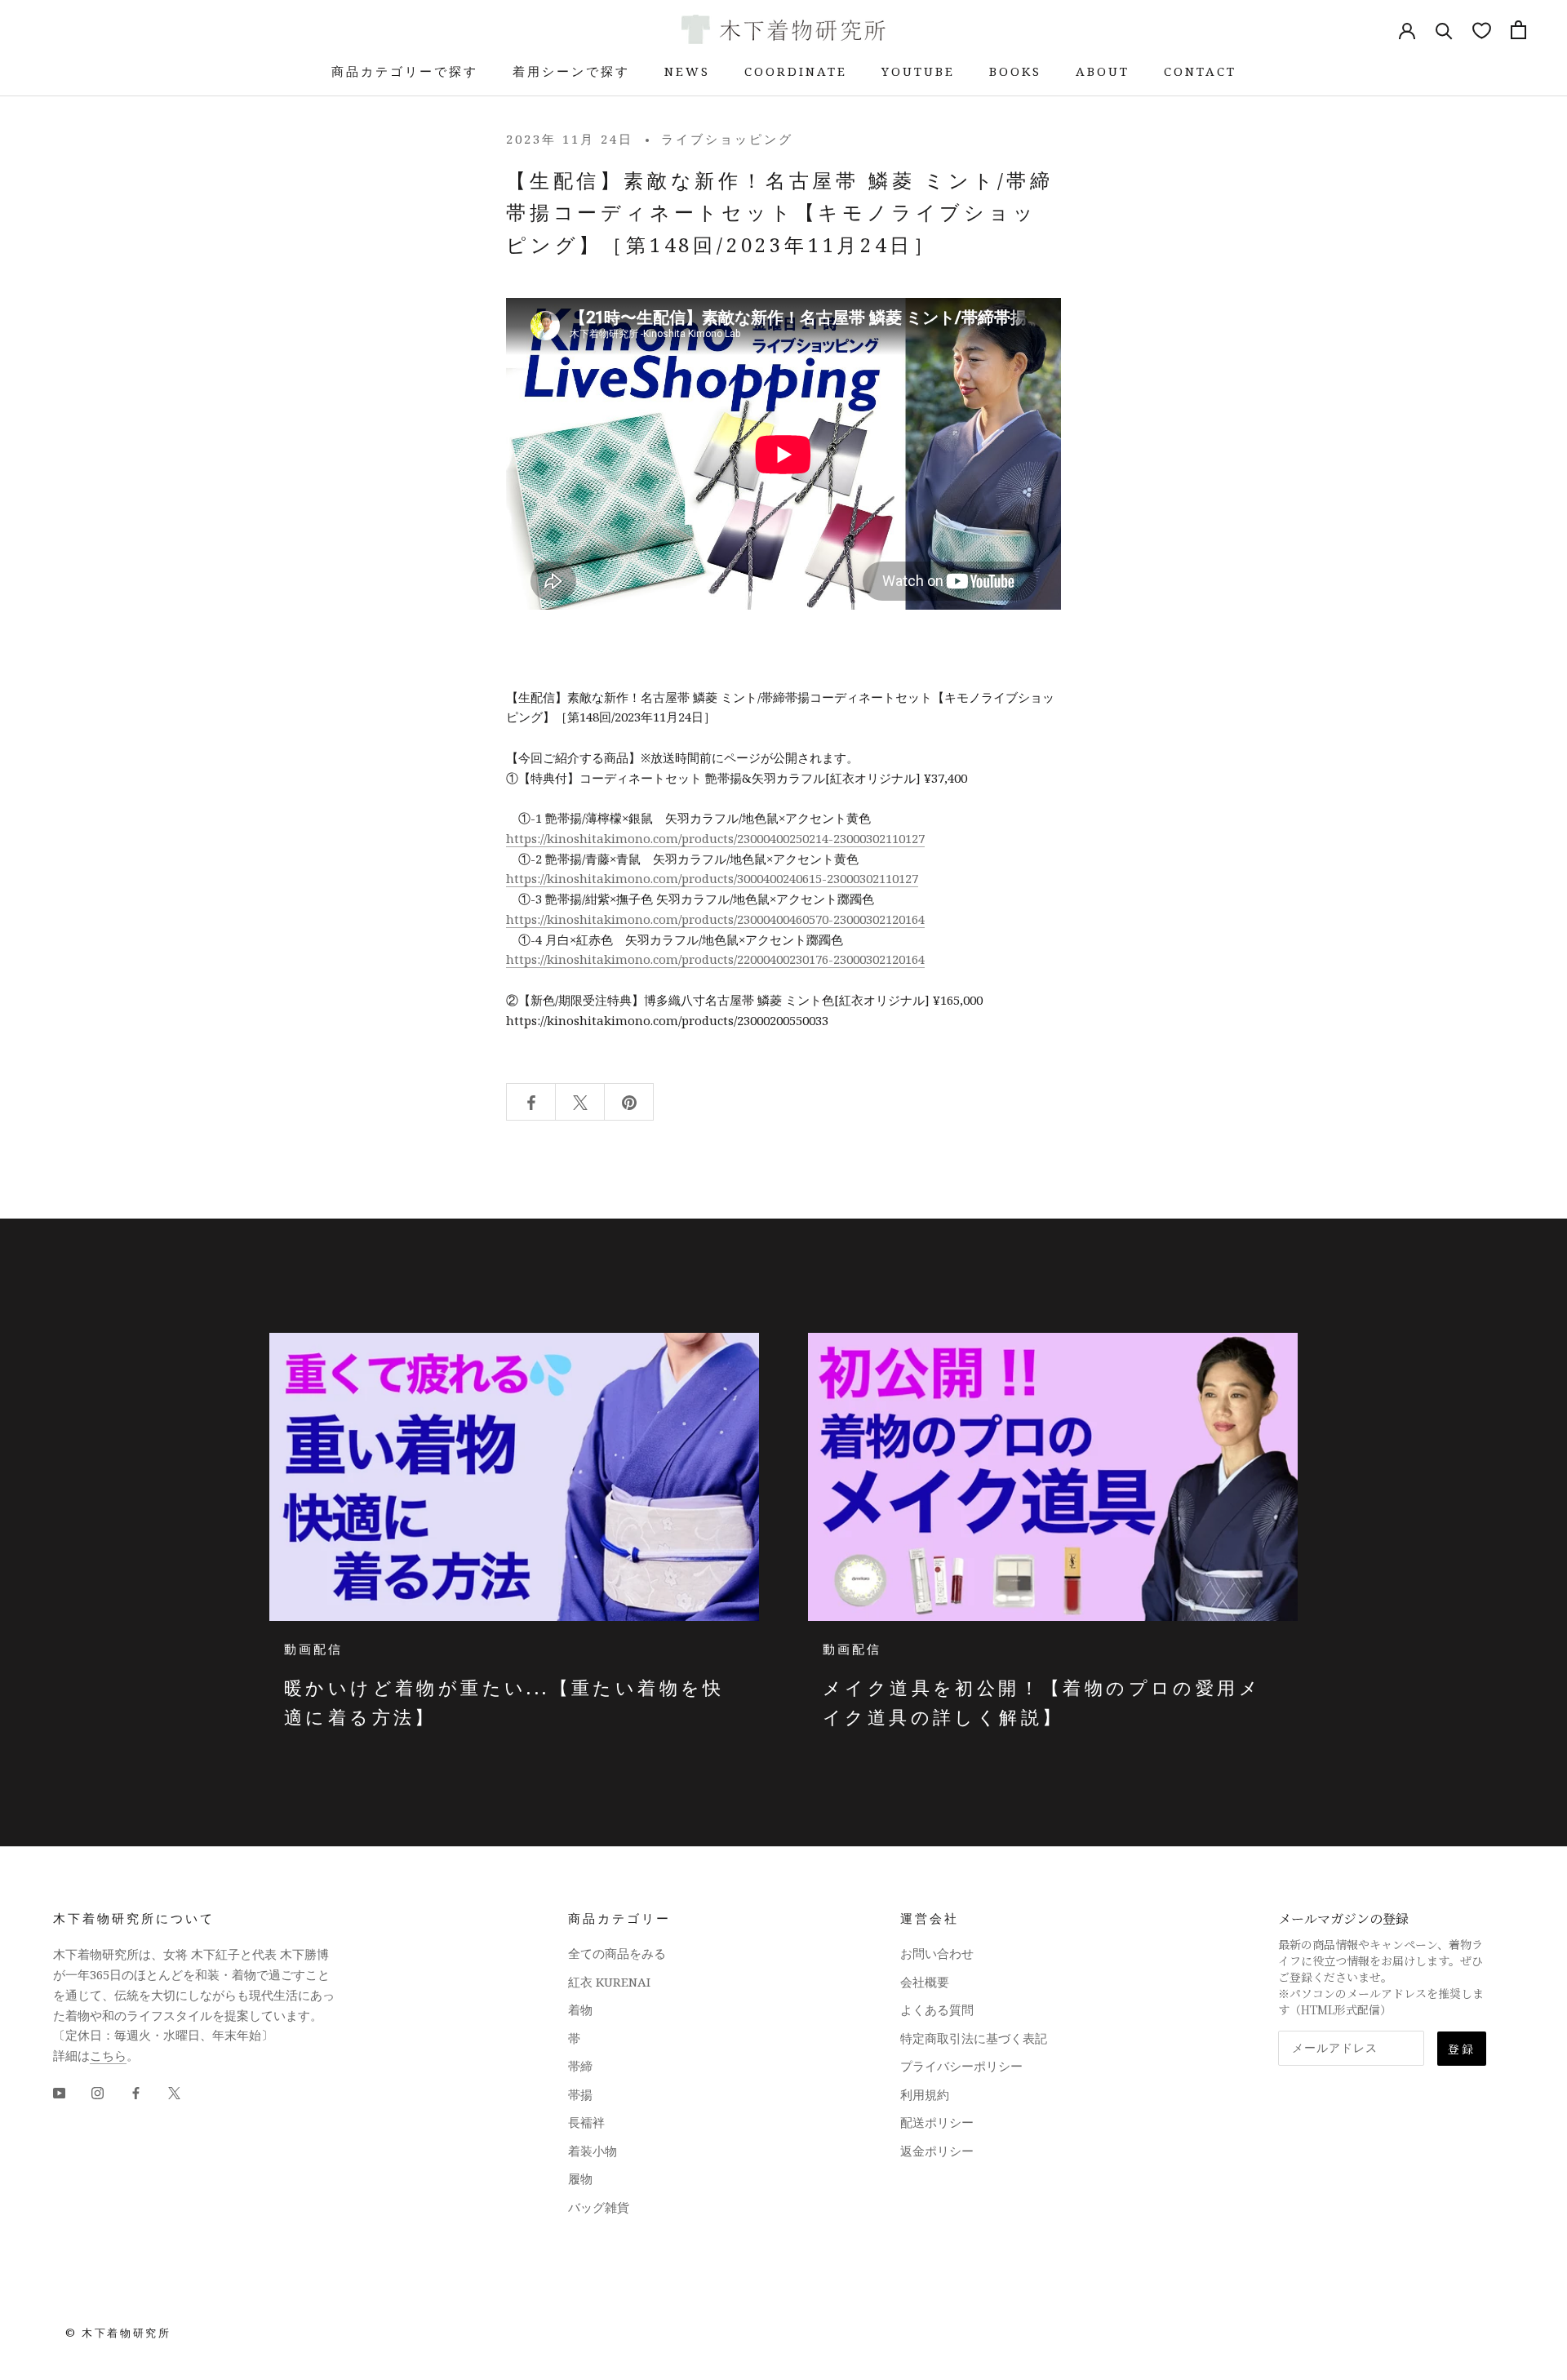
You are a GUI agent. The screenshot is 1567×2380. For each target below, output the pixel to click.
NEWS (687, 71)
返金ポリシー (937, 2151)
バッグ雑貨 (599, 2207)
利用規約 (925, 2094)
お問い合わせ (937, 1953)
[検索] (1444, 30)
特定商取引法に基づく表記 (974, 2038)
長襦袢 (586, 2122)
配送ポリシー (937, 2122)
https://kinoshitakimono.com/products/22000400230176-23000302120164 (715, 959)
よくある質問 (937, 2009)
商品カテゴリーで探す (405, 71)
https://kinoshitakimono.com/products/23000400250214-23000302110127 (715, 838)
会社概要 (925, 1982)
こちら (108, 2055)
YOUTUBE (918, 71)
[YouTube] (59, 2092)
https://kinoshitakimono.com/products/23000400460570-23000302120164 (715, 919)
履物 (580, 2178)
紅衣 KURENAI (609, 1982)
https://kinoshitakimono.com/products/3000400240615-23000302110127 (712, 878)
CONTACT (1200, 71)
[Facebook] (136, 2092)
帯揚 (580, 2094)
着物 (580, 2009)
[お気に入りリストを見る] (1482, 30)
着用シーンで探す (571, 71)
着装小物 (593, 2151)
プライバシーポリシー (961, 2066)
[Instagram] (98, 2092)
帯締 (580, 2066)
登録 (1462, 2049)
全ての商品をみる (617, 1953)
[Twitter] (174, 2092)
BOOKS (1015, 71)
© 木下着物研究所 (118, 2333)
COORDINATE (796, 71)
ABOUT (1103, 71)
